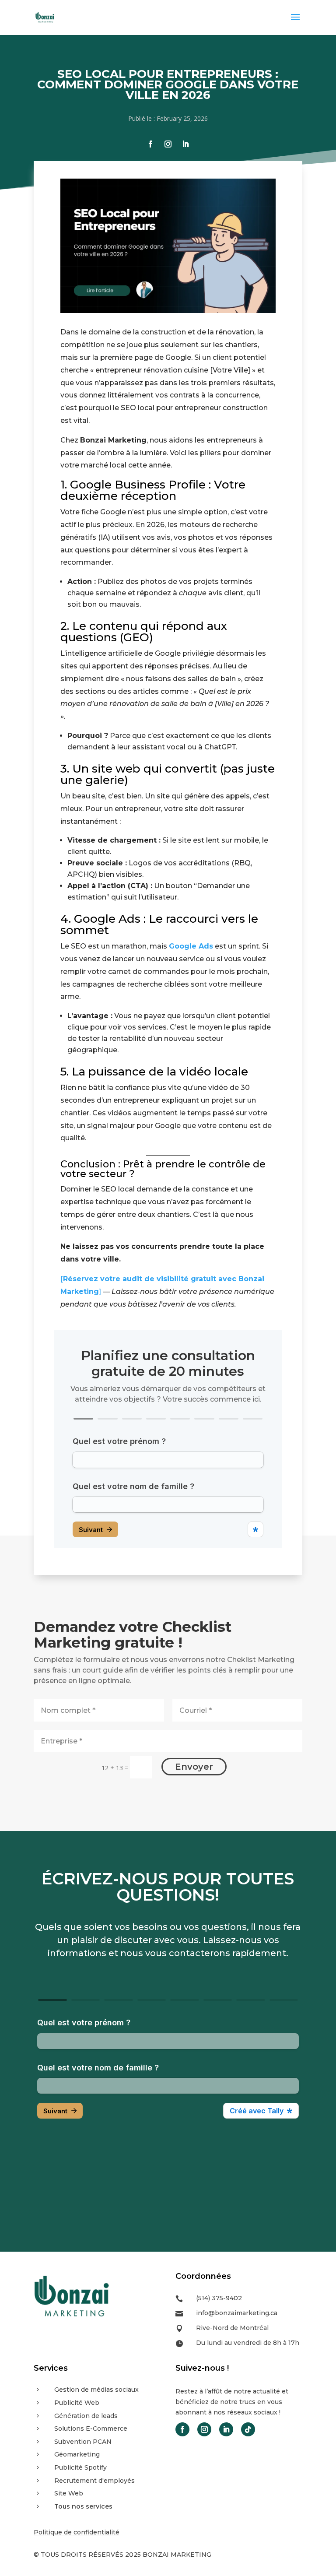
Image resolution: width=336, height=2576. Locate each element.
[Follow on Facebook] (150, 144)
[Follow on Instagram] (168, 144)
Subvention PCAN (83, 2442)
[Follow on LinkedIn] (185, 144)
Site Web (69, 2493)
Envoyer (194, 1767)
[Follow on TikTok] (248, 2429)
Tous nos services (83, 2506)
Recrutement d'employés (94, 2481)
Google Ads (191, 946)
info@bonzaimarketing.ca (237, 2313)
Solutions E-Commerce (91, 2428)
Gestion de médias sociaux (96, 2390)
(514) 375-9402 (219, 2298)
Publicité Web (77, 2403)
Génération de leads (86, 2416)
